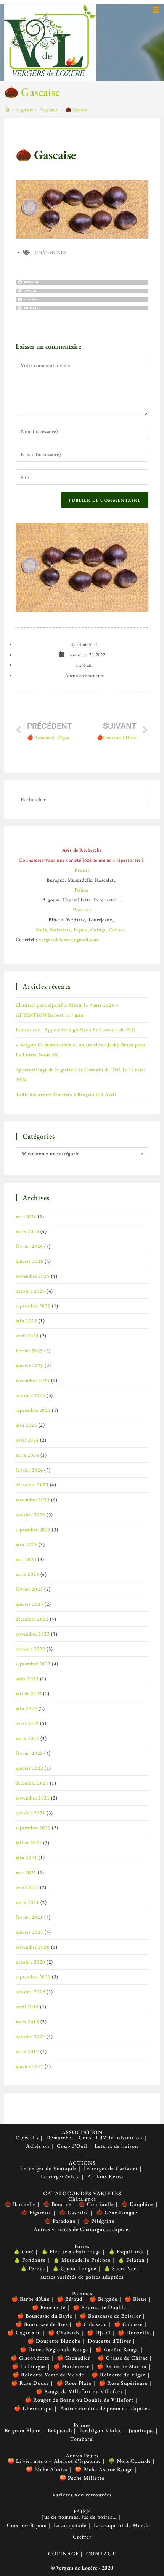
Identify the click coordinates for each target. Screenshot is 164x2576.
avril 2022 (27, 1723)
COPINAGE (64, 2553)
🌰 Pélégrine (99, 2221)
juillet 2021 (29, 1843)
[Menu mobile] (156, 10)
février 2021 (29, 1917)
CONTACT (101, 2553)
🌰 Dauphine (138, 2204)
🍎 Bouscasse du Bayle (45, 2316)
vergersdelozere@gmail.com (69, 940)
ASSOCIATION (82, 2132)
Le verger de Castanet (111, 2168)
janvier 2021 (30, 1932)
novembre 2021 (33, 1798)
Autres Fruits (82, 2456)
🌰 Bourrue (57, 2204)
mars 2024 (27, 1455)
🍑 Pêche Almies (47, 2469)
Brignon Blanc (23, 2430)
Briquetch (60, 2430)
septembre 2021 (33, 1828)
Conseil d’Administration (111, 2137)
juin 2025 (27, 1321)
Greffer (82, 2537)
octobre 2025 (31, 1291)
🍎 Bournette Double (100, 2307)
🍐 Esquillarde (127, 2251)
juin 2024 (27, 1425)
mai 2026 (26, 1216)
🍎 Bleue (136, 2299)
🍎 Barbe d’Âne (31, 2299)
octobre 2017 (31, 2036)
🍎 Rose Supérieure (123, 2383)
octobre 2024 (31, 1395)
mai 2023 (26, 1559)
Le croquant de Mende (122, 2525)
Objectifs (27, 2137)
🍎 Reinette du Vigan (119, 2375)
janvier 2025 (30, 1365)
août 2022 (27, 1679)
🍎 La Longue (29, 2366)
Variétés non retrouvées (82, 2495)
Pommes (82, 2293)
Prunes (82, 2425)
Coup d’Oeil (72, 2146)
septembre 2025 (33, 1306)
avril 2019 (27, 2007)
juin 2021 (27, 1857)
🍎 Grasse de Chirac (123, 2358)
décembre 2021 (32, 1783)
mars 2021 (27, 1902)
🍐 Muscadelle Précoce (82, 2260)
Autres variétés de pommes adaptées (105, 2408)
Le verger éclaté (60, 2176)
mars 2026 (27, 1231)
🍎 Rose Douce (30, 2383)
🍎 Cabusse (128, 2324)
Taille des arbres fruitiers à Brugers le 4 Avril (66, 1094)
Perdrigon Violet (100, 2430)
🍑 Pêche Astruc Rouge (104, 2469)
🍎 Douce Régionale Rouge (54, 2349)
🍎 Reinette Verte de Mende (48, 2375)
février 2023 (29, 1589)
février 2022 (29, 1753)
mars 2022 (27, 1738)
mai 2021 (26, 1872)
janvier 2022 (30, 1768)
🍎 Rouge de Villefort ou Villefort (79, 2391)
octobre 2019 (31, 1992)
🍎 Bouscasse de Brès (42, 2324)
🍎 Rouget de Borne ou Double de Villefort (79, 2400)
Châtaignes (50, 253)
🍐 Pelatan (131, 2260)
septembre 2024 (33, 1410)
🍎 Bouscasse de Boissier (110, 2316)
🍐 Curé (24, 2251)
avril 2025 (27, 1336)
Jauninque (141, 2430)
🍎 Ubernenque (34, 2408)
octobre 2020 (31, 1962)
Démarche (59, 2137)
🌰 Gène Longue (117, 2212)
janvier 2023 (30, 1604)
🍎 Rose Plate (74, 2383)
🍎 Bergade (104, 2299)
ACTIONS (82, 2163)
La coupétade (70, 2525)
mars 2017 (27, 2051)
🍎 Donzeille (134, 2332)
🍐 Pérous (33, 2268)
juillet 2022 (29, 1693)
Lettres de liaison (117, 2146)
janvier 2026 (30, 1261)
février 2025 (29, 1351)
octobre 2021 (31, 1813)
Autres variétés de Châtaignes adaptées (82, 2229)
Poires (82, 2246)
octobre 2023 (31, 1515)
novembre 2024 (33, 1380)
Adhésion (38, 2146)
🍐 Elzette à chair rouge (71, 2251)
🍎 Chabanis (64, 2332)
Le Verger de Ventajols (48, 2168)
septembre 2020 (33, 1977)
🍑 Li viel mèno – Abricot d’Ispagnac (54, 2461)
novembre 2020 (33, 1947)
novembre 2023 (33, 1500)
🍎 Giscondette (30, 2358)
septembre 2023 (33, 1529)
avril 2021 (27, 1887)
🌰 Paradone (60, 2221)
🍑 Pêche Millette (82, 2478)
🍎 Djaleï (99, 2332)
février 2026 (29, 1246)
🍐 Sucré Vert (121, 2268)
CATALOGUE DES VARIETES (82, 2193)
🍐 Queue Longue (74, 2268)
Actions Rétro (105, 2176)
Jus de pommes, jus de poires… (79, 2517)
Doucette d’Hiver (109, 2341)
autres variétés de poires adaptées (82, 2277)
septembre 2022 (33, 1664)
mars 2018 (27, 2021)
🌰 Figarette (36, 2212)
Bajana (38, 2525)
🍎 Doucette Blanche (54, 2341)
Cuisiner (18, 2525)
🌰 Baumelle (20, 2204)
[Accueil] (7, 110)
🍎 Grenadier (74, 2358)
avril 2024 (27, 1440)
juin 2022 (27, 1708)
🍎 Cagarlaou (24, 2332)
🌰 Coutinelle (96, 2204)
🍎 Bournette (49, 2307)
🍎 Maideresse (72, 2366)
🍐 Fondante (30, 2260)
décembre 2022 (32, 1619)
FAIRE (82, 2511)
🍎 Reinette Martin (122, 2366)
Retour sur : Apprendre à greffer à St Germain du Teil (76, 1030)
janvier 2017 (30, 2066)
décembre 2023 (32, 1485)
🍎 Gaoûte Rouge (117, 2349)
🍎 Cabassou (91, 2324)
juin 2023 (27, 1544)
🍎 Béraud (70, 2299)
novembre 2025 (33, 1276)
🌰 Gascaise (76, 110)
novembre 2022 (33, 1634)
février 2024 (29, 1470)
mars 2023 (27, 1574)
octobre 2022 (31, 1649)
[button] (82, 282)
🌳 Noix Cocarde (130, 2461)
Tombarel (82, 2439)
